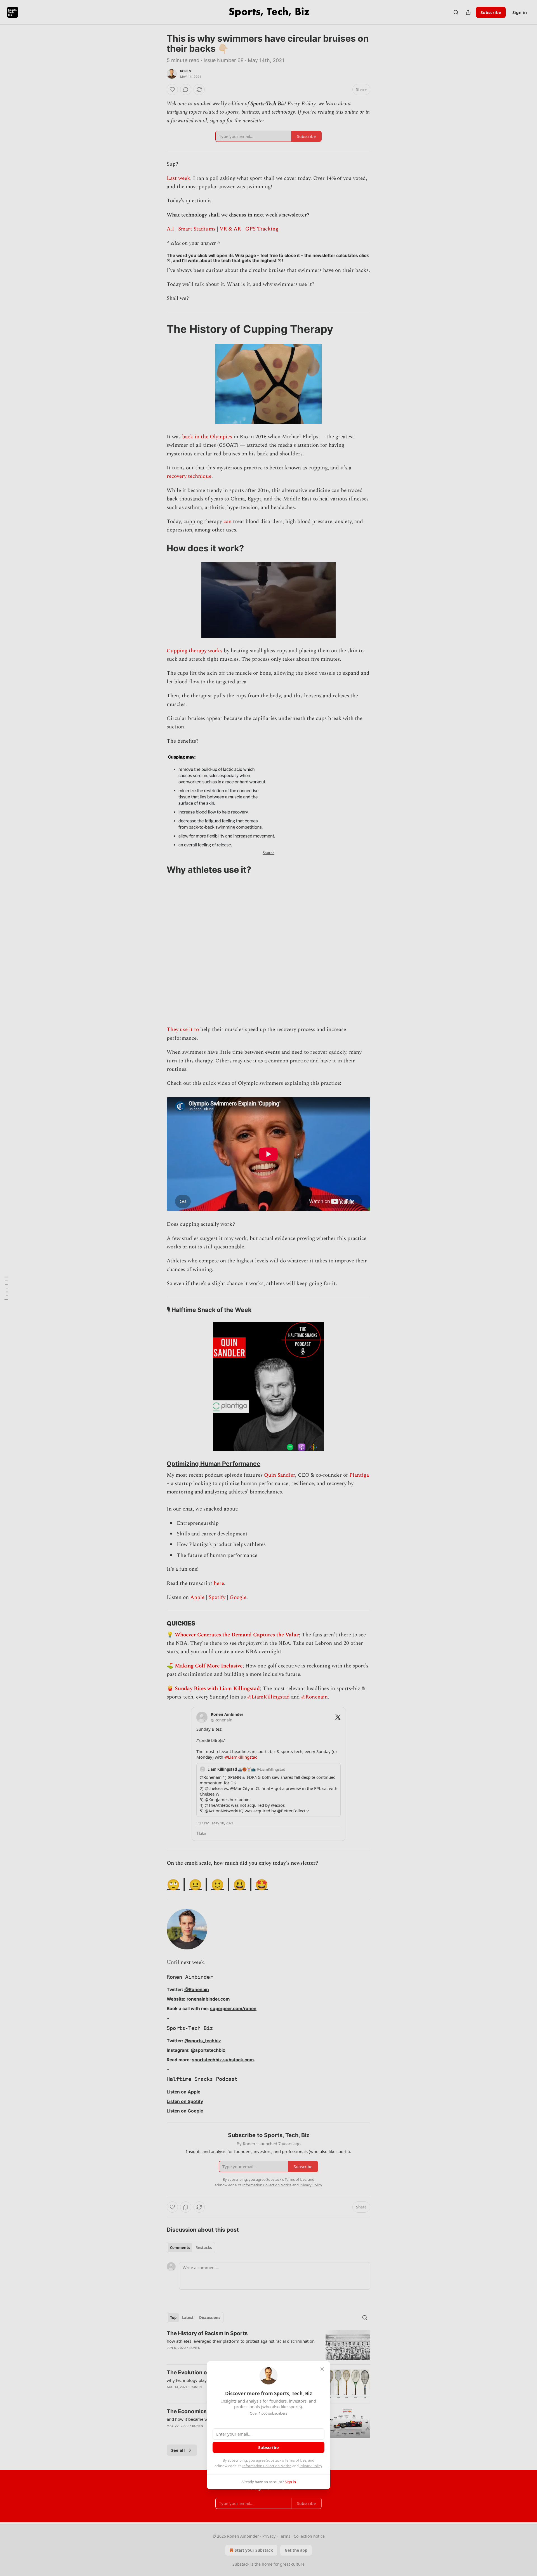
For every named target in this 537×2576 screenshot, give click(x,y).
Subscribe (268, 2447)
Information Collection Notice (267, 2466)
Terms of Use (295, 2460)
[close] (322, 2369)
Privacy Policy (311, 2466)
